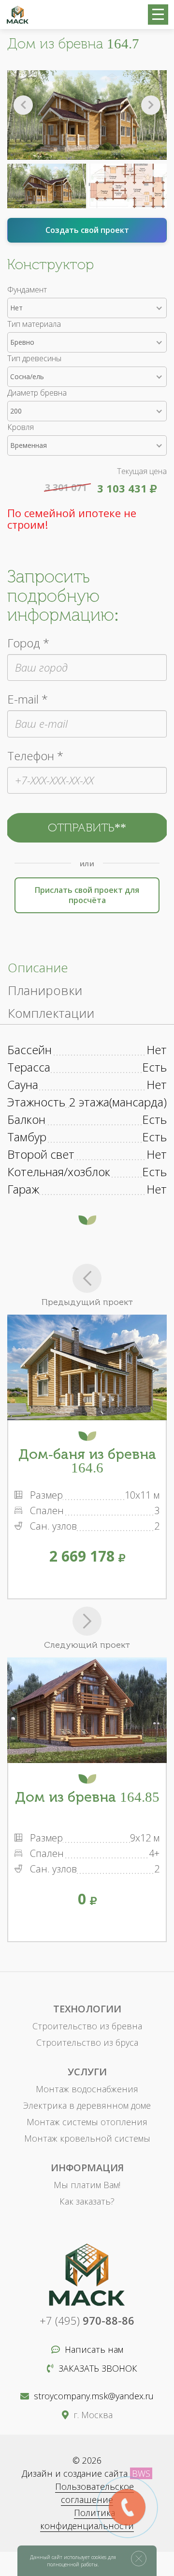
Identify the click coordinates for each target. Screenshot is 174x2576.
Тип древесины (34, 358)
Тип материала (34, 324)
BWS (141, 2473)
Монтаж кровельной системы (87, 2138)
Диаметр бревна (37, 393)
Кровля (21, 427)
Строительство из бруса (87, 2042)
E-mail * (28, 699)
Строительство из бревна (87, 2026)
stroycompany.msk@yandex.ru (94, 2396)
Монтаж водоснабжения (87, 2089)
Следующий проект (87, 1645)
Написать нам (94, 2349)
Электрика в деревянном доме (87, 2105)
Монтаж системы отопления (87, 2122)
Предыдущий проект (87, 1302)
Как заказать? (87, 2201)
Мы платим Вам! (87, 2185)
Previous (23, 105)
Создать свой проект (87, 230)
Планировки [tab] (45, 990)
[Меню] (158, 15)
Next (151, 105)
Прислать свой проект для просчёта (87, 895)
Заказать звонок (98, 2368)
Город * (28, 643)
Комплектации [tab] (51, 1013)
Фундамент (27, 290)
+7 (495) (87, 2320)
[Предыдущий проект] (87, 1278)
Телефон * (35, 756)
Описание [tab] (38, 967)
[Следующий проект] (87, 1621)
